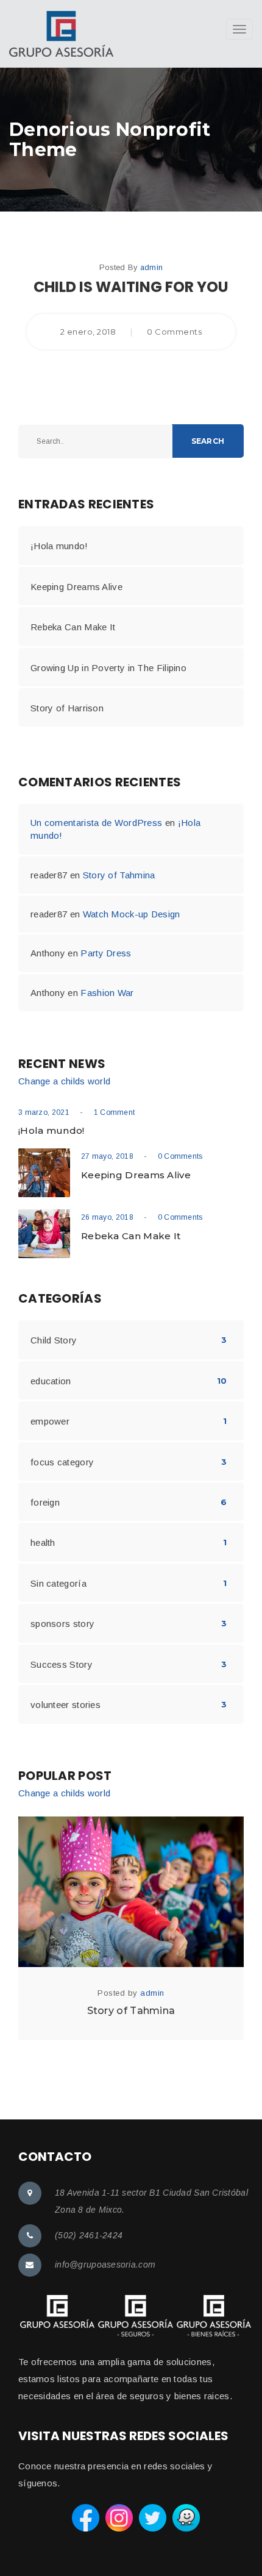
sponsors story (62, 1624)
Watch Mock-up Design (132, 914)
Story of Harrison (67, 708)
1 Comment (115, 1112)
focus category (62, 1462)
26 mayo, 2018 (107, 1217)
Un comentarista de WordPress (96, 823)
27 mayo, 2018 (107, 1156)
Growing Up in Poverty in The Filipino (108, 668)
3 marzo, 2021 (44, 1112)
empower (50, 1421)
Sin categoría (58, 1583)
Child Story (54, 1340)
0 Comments (180, 1156)
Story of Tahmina (119, 875)
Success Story (62, 1664)
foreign (45, 1502)
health (43, 1542)
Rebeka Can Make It (73, 627)
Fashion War (107, 993)
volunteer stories (65, 1705)
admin (152, 267)
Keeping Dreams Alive (76, 587)
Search (208, 441)
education (51, 1381)
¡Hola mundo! (59, 546)
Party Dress (106, 953)
